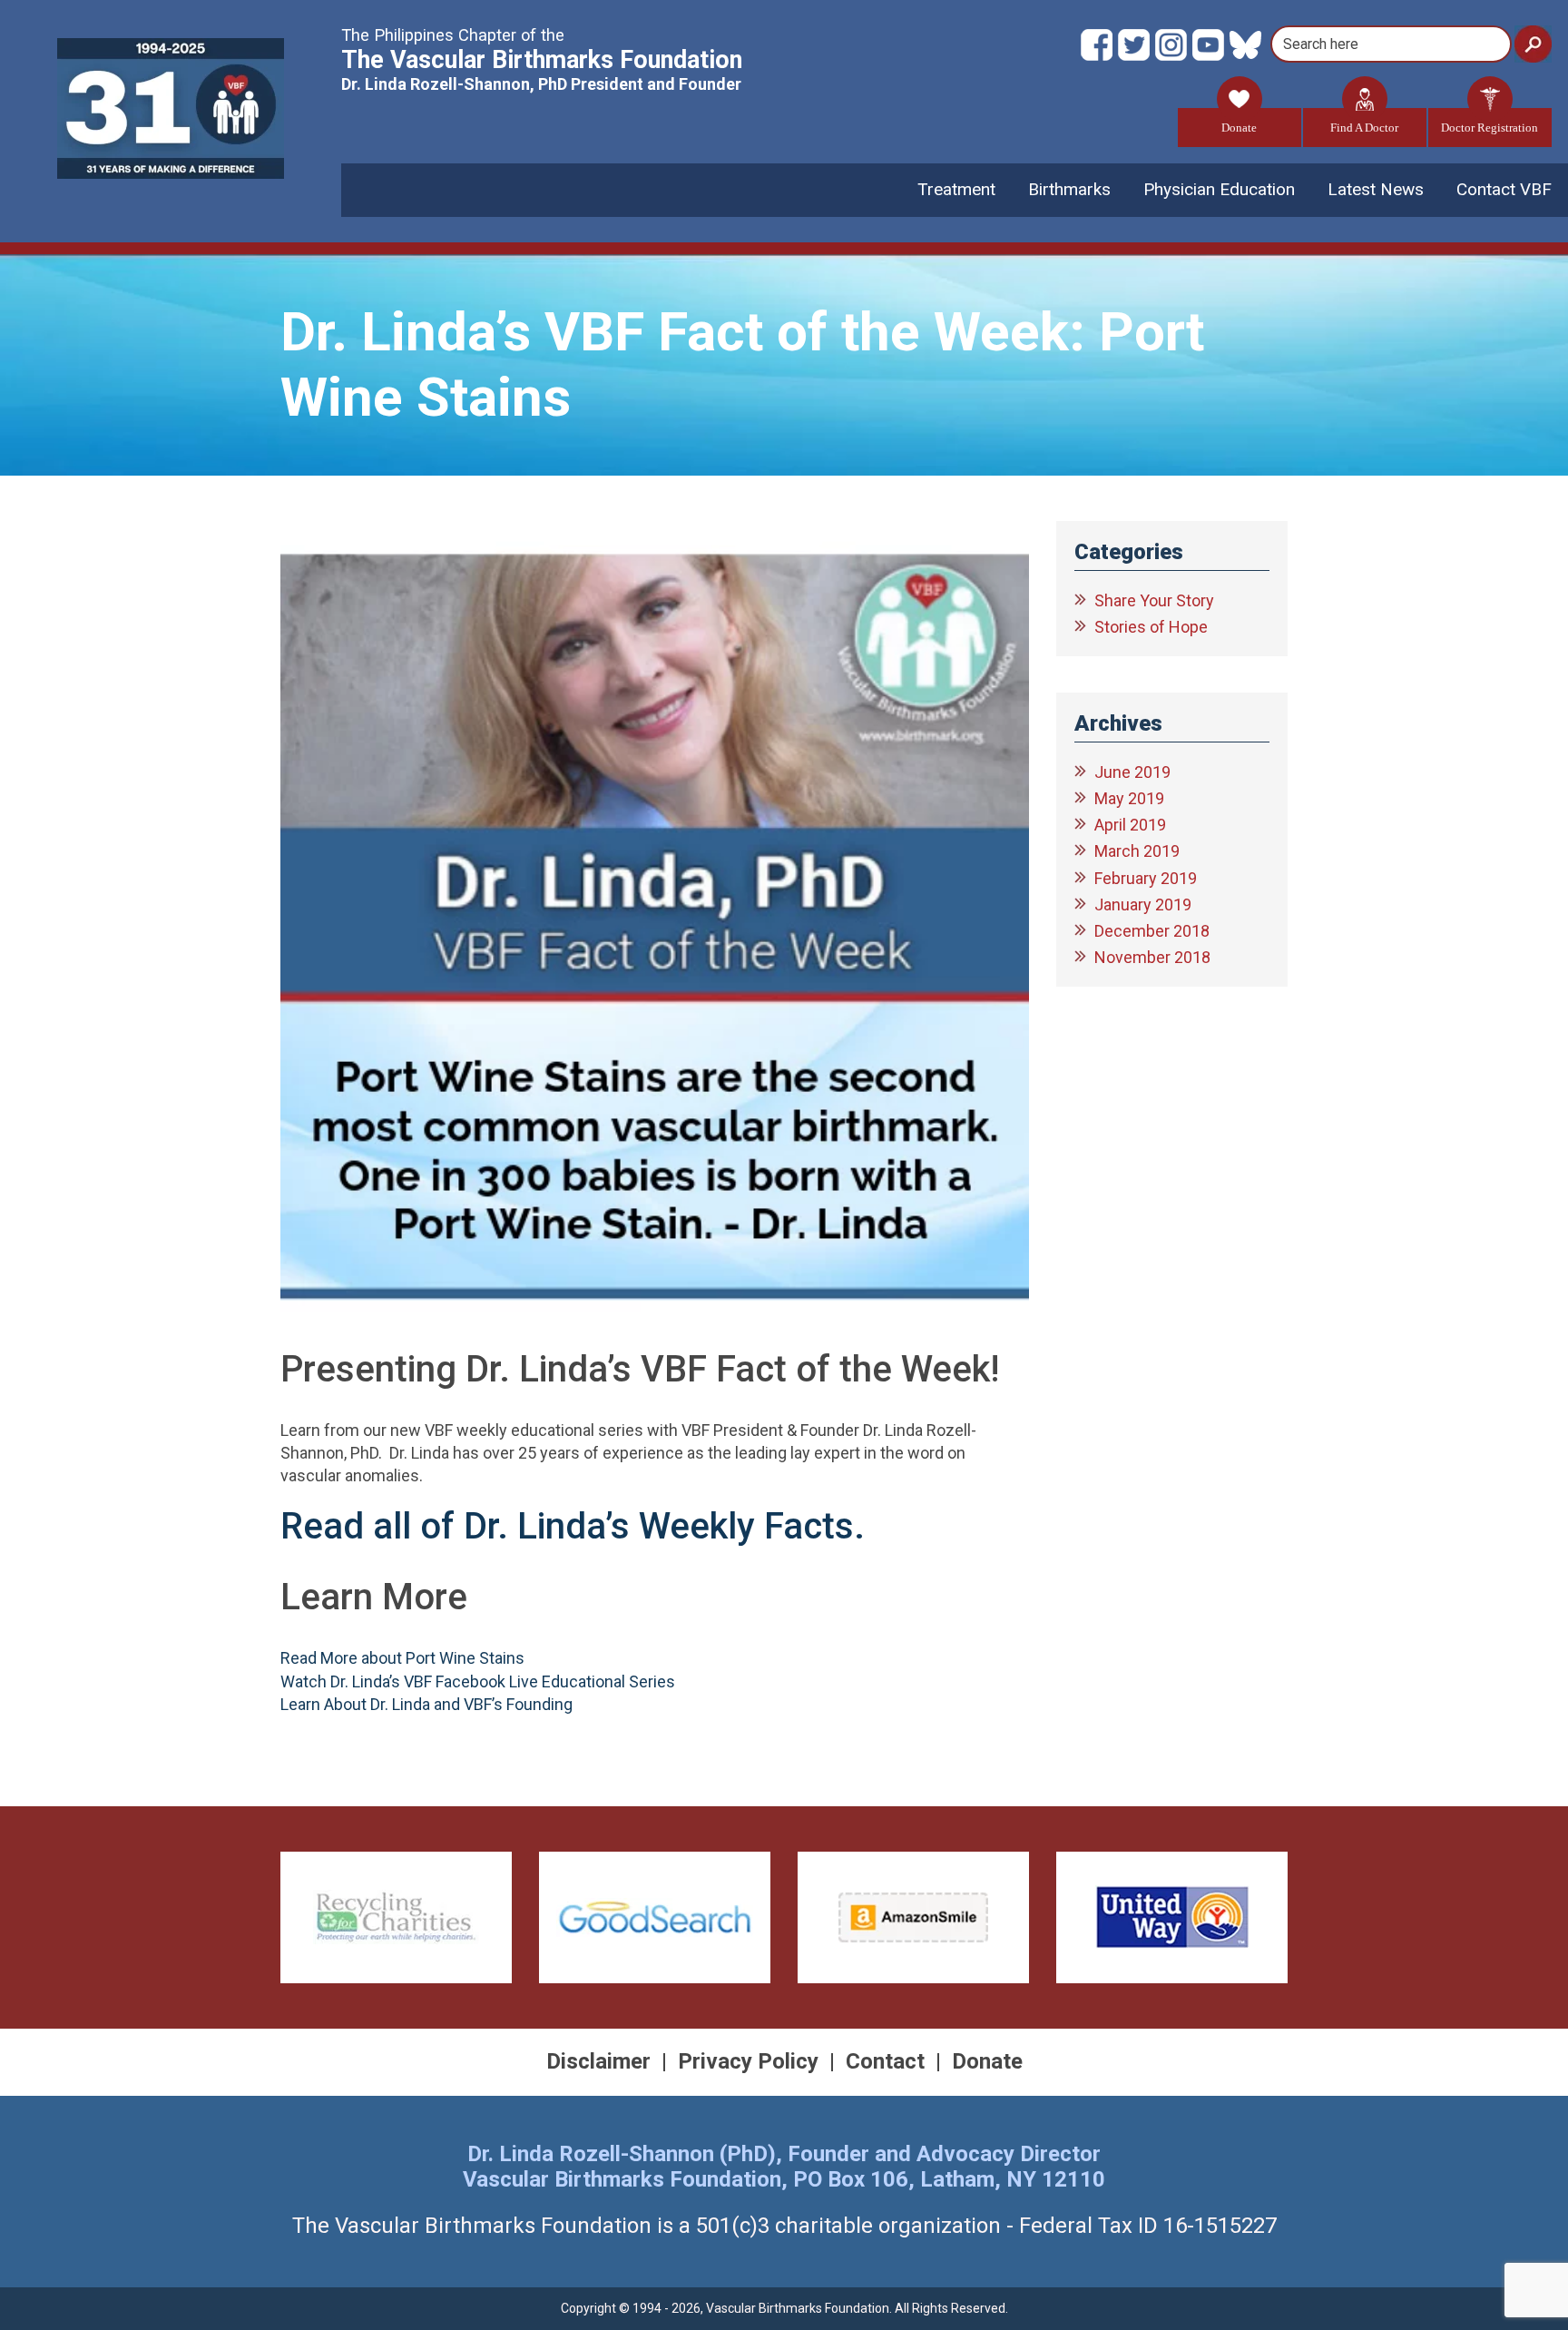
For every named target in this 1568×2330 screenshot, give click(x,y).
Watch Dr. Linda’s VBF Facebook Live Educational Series (478, 1681)
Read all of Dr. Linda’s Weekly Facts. (577, 1526)
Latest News (1376, 189)
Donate (1239, 128)
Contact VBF (1504, 189)
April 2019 (1130, 825)
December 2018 (1152, 931)
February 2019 (1146, 878)
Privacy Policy (748, 2061)
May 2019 (1129, 798)
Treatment (956, 189)
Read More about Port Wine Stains (402, 1658)
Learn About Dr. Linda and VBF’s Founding (426, 1704)
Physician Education (1219, 189)
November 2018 (1152, 957)
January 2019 (1143, 904)
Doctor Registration (1490, 128)
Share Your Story (1154, 600)
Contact (885, 2061)
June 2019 (1132, 772)
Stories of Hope (1151, 627)
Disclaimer (598, 2061)
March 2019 (1137, 851)
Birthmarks (1069, 189)
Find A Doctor (1364, 128)
